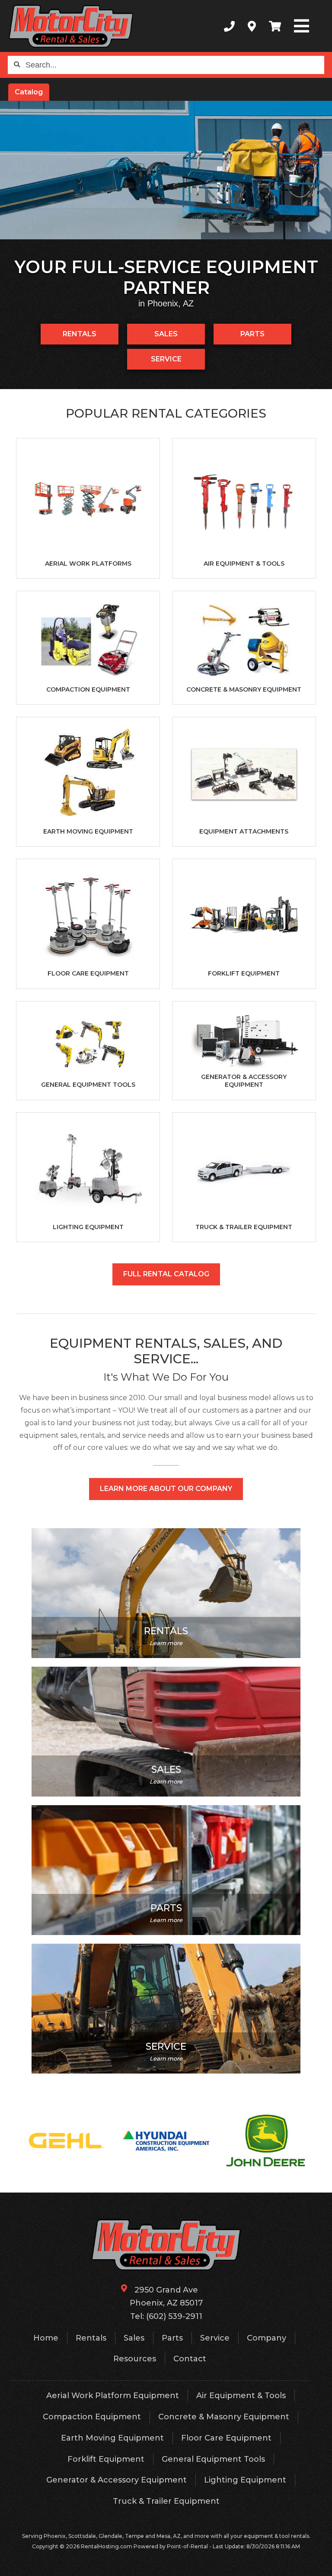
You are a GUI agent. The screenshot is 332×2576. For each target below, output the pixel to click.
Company (267, 2338)
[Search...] (17, 65)
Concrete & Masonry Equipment (224, 2417)
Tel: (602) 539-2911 (166, 2316)
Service (166, 359)
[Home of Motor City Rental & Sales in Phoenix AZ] (71, 26)
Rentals (80, 334)
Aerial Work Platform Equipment (113, 2396)
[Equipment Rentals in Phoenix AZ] (166, 170)
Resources (135, 2359)
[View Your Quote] (275, 26)
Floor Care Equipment (226, 2438)
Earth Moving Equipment (112, 2438)
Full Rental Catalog (166, 1274)
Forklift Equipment (106, 2459)
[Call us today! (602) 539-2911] (229, 26)
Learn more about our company (166, 1489)
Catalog (29, 92)
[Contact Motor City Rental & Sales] (252, 26)
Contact (190, 2359)
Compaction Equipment (92, 2417)
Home (46, 2338)
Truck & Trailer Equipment (166, 2501)
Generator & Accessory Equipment (117, 2480)
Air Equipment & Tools (241, 2396)
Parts (252, 334)
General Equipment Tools (213, 2459)
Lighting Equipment (245, 2480)
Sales (166, 334)
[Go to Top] (320, 2564)
